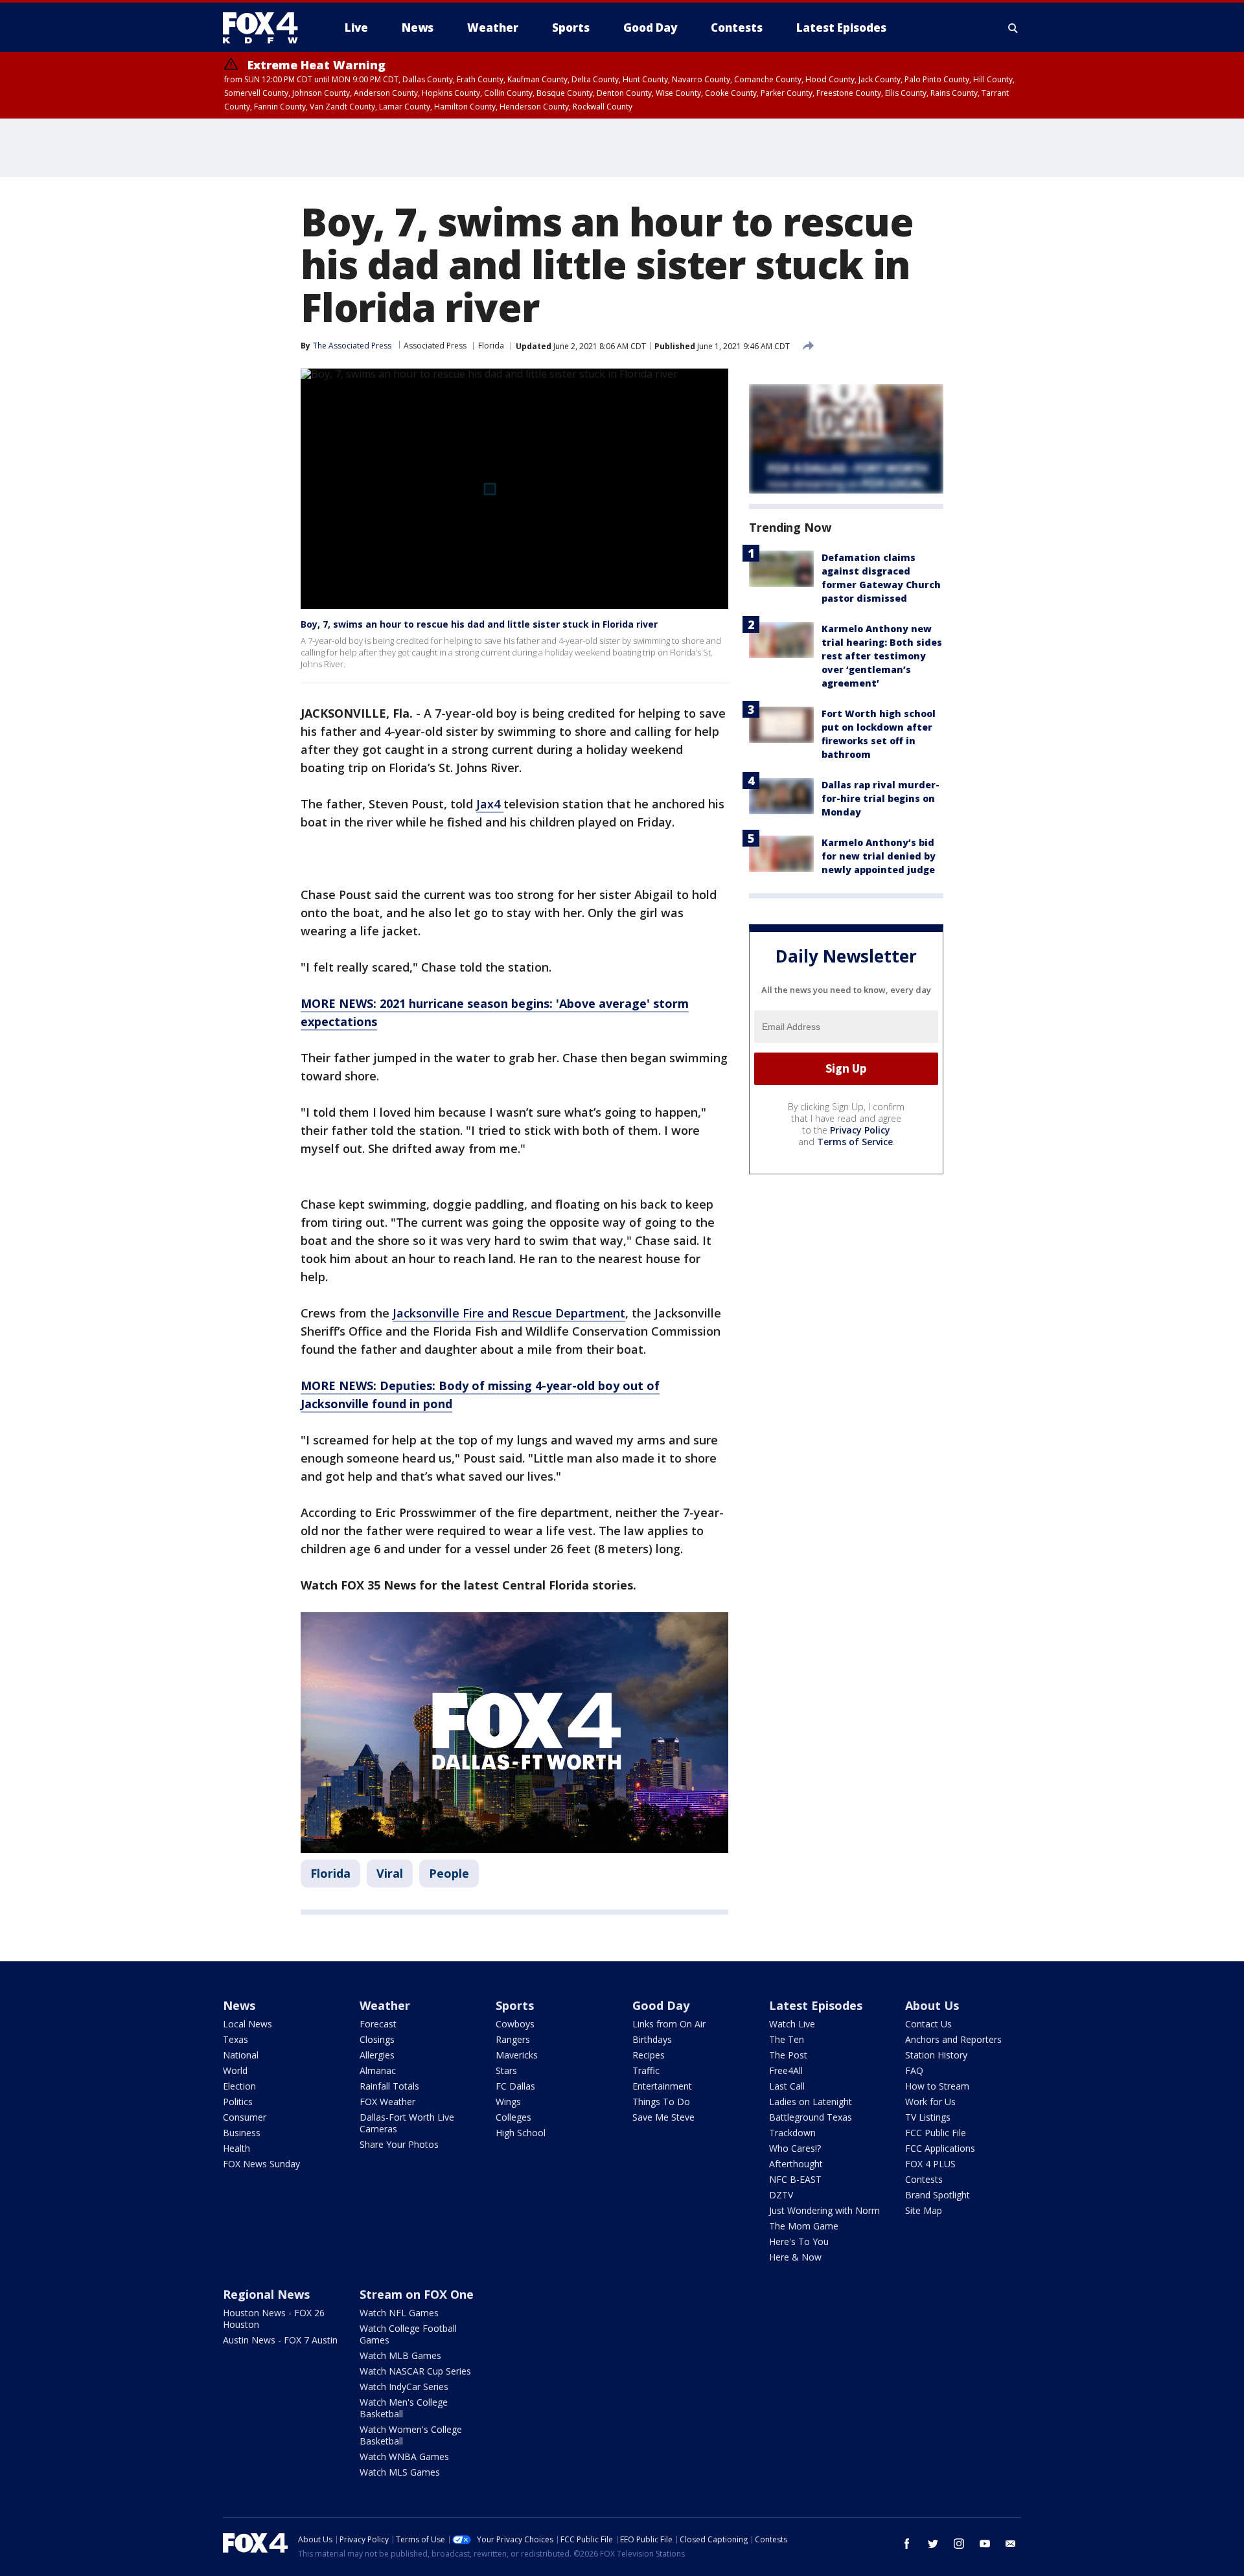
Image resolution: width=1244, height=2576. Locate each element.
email (1011, 2544)
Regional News (266, 2294)
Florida (491, 346)
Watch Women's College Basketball (411, 2435)
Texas (236, 2039)
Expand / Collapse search (1013, 28)
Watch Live (792, 2024)
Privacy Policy (860, 1130)
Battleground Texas (811, 2117)
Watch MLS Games (400, 2472)
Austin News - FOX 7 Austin (280, 2340)
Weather (385, 2005)
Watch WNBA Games (404, 2456)
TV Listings (928, 2117)
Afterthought (796, 2164)
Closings (377, 2039)
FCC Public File (936, 2133)
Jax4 (490, 804)
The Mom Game (804, 2226)
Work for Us (930, 2102)
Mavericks (517, 2055)
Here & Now (795, 2257)
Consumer (245, 2117)
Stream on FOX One (417, 2294)
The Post (788, 2055)
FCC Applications (940, 2148)
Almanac (378, 2070)
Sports (515, 2005)
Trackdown (792, 2133)
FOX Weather (387, 2102)
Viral (390, 1873)
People (449, 1873)
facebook (907, 2544)
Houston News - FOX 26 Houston (274, 2319)
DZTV (781, 2195)
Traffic (646, 2070)
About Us (932, 2005)
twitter (933, 2544)
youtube (985, 2544)
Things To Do (661, 2102)
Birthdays (652, 2039)
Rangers (513, 2039)
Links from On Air (669, 2024)
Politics (238, 2102)
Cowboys (515, 2024)
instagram (959, 2544)
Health (236, 2148)
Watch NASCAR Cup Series (415, 2371)
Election (239, 2086)
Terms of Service (855, 1142)
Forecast (378, 2024)
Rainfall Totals (389, 2086)
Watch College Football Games (408, 2334)
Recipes (649, 2055)
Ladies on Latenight (811, 2102)
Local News (248, 2024)
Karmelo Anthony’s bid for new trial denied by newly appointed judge (879, 856)
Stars (506, 2070)
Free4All (786, 2070)
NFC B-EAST (795, 2179)
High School (521, 2133)
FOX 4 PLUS (930, 2164)
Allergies (377, 2055)
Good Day (661, 2005)
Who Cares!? (795, 2148)
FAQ (914, 2070)
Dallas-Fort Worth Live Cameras (407, 2123)
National (241, 2055)
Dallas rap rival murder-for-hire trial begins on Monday (881, 798)
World (235, 2070)
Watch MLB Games (400, 2355)
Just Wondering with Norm (824, 2210)
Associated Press (435, 346)
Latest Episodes (816, 2005)
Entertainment (662, 2086)
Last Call (787, 2086)
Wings (508, 2102)
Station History (936, 2055)
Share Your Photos (399, 2144)
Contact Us (928, 2024)
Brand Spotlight (938, 2195)
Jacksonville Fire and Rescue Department (509, 1313)
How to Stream (937, 2086)
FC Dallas (515, 2086)
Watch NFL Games (399, 2313)
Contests (924, 2179)
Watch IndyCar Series (404, 2387)
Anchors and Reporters (953, 2039)
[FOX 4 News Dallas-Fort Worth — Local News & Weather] (266, 28)
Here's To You (799, 2241)
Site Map (924, 2210)
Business (242, 2133)
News (239, 2005)
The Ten (787, 2039)
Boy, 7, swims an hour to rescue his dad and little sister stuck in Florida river (479, 624)
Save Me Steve (663, 2117)
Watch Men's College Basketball (404, 2408)
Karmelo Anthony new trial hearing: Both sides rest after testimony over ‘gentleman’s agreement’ (882, 656)
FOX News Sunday (261, 2164)
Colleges (513, 2117)
